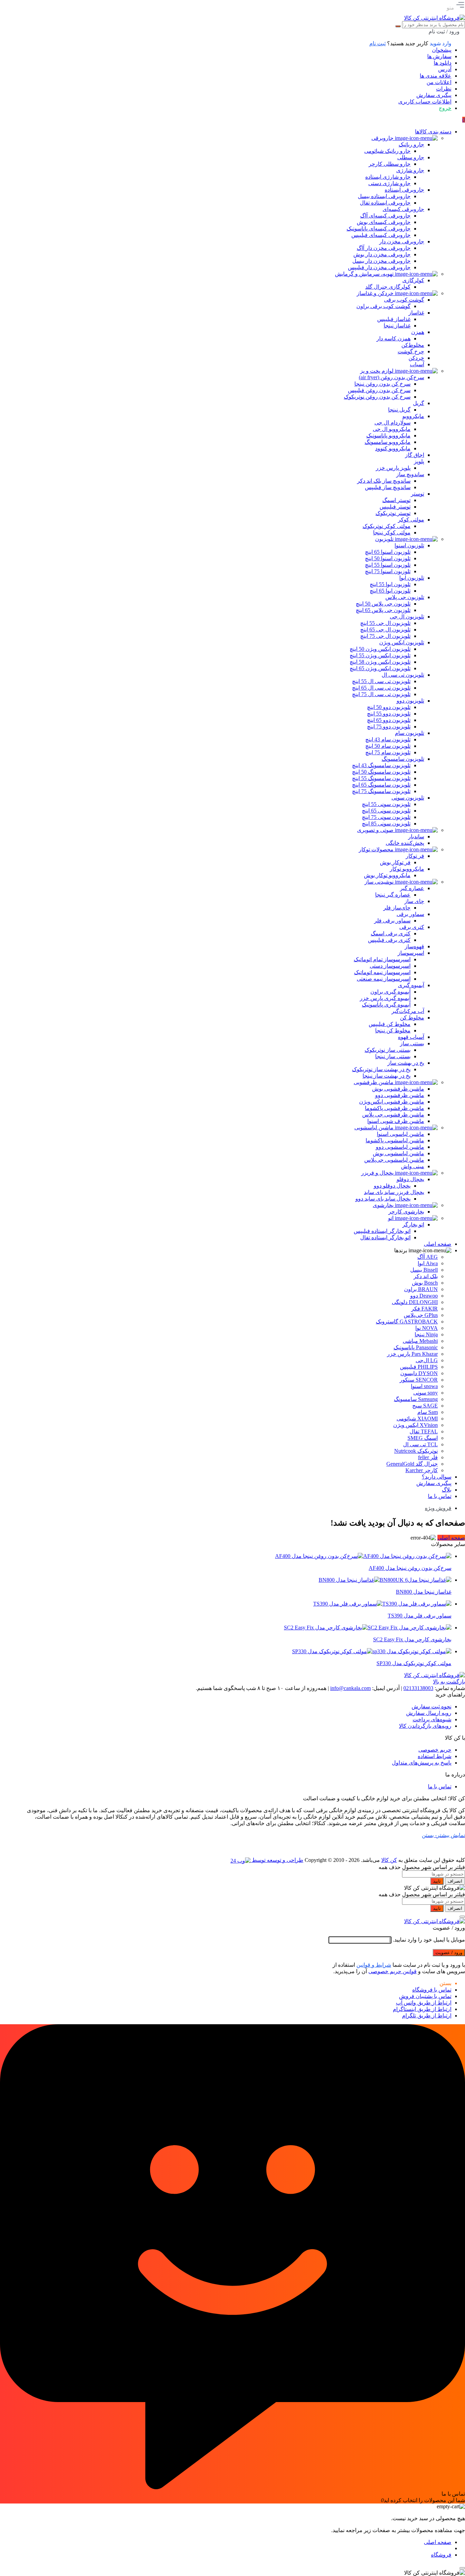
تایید (437, 1881)
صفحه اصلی (451, 1538)
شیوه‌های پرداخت (432, 1719)
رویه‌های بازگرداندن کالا (425, 1726)
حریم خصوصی (435, 1750)
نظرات (444, 89)
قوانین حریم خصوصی (392, 1971)
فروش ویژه (438, 1508)
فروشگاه (441, 2555)
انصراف (455, 1881)
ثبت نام (378, 43)
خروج (445, 108)
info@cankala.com (350, 1688)
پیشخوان (442, 50)
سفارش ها (439, 56)
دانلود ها (443, 63)
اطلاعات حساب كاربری (425, 102)
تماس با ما (440, 1786)
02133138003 (418, 1688)
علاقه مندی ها (436, 76)
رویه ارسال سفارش (429, 1713)
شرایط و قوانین (374, 1965)
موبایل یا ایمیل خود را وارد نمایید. (429, 1940)
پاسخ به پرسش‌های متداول (422, 1763)
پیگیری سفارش (434, 95)
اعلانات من (439, 82)
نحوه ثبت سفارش (431, 1706)
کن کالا (389, 1860)
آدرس (445, 69)
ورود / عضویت (449, 1953)
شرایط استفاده (435, 1756)
